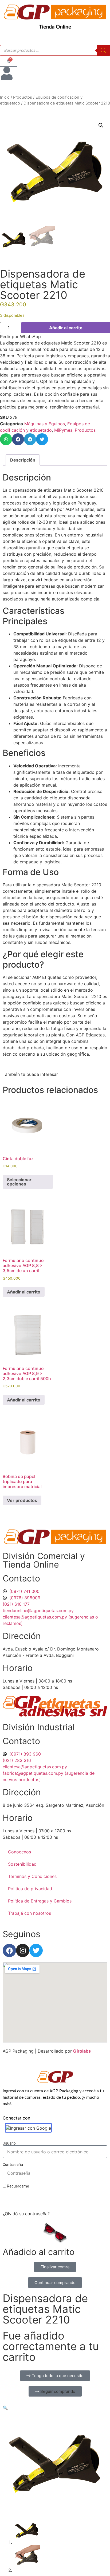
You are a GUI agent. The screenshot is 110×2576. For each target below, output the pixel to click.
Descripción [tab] (23, 460)
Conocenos (19, 1852)
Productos (23, 97)
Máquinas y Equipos (45, 424)
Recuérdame (18, 2186)
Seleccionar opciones (19, 1182)
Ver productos (22, 1500)
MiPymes (63, 430)
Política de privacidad (30, 1889)
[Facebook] (9, 1950)
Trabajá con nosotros (30, 1913)
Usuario (9, 2143)
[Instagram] (23, 1950)
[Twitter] (36, 1950)
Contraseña (13, 2165)
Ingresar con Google (30, 2128)
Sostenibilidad (22, 1864)
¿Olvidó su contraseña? (26, 2214)
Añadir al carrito (66, 328)
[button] (101, 125)
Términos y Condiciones (32, 1876)
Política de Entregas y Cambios (40, 1901)
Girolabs (82, 2051)
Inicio (5, 97)
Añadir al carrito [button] (24, 1292)
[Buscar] (103, 50)
